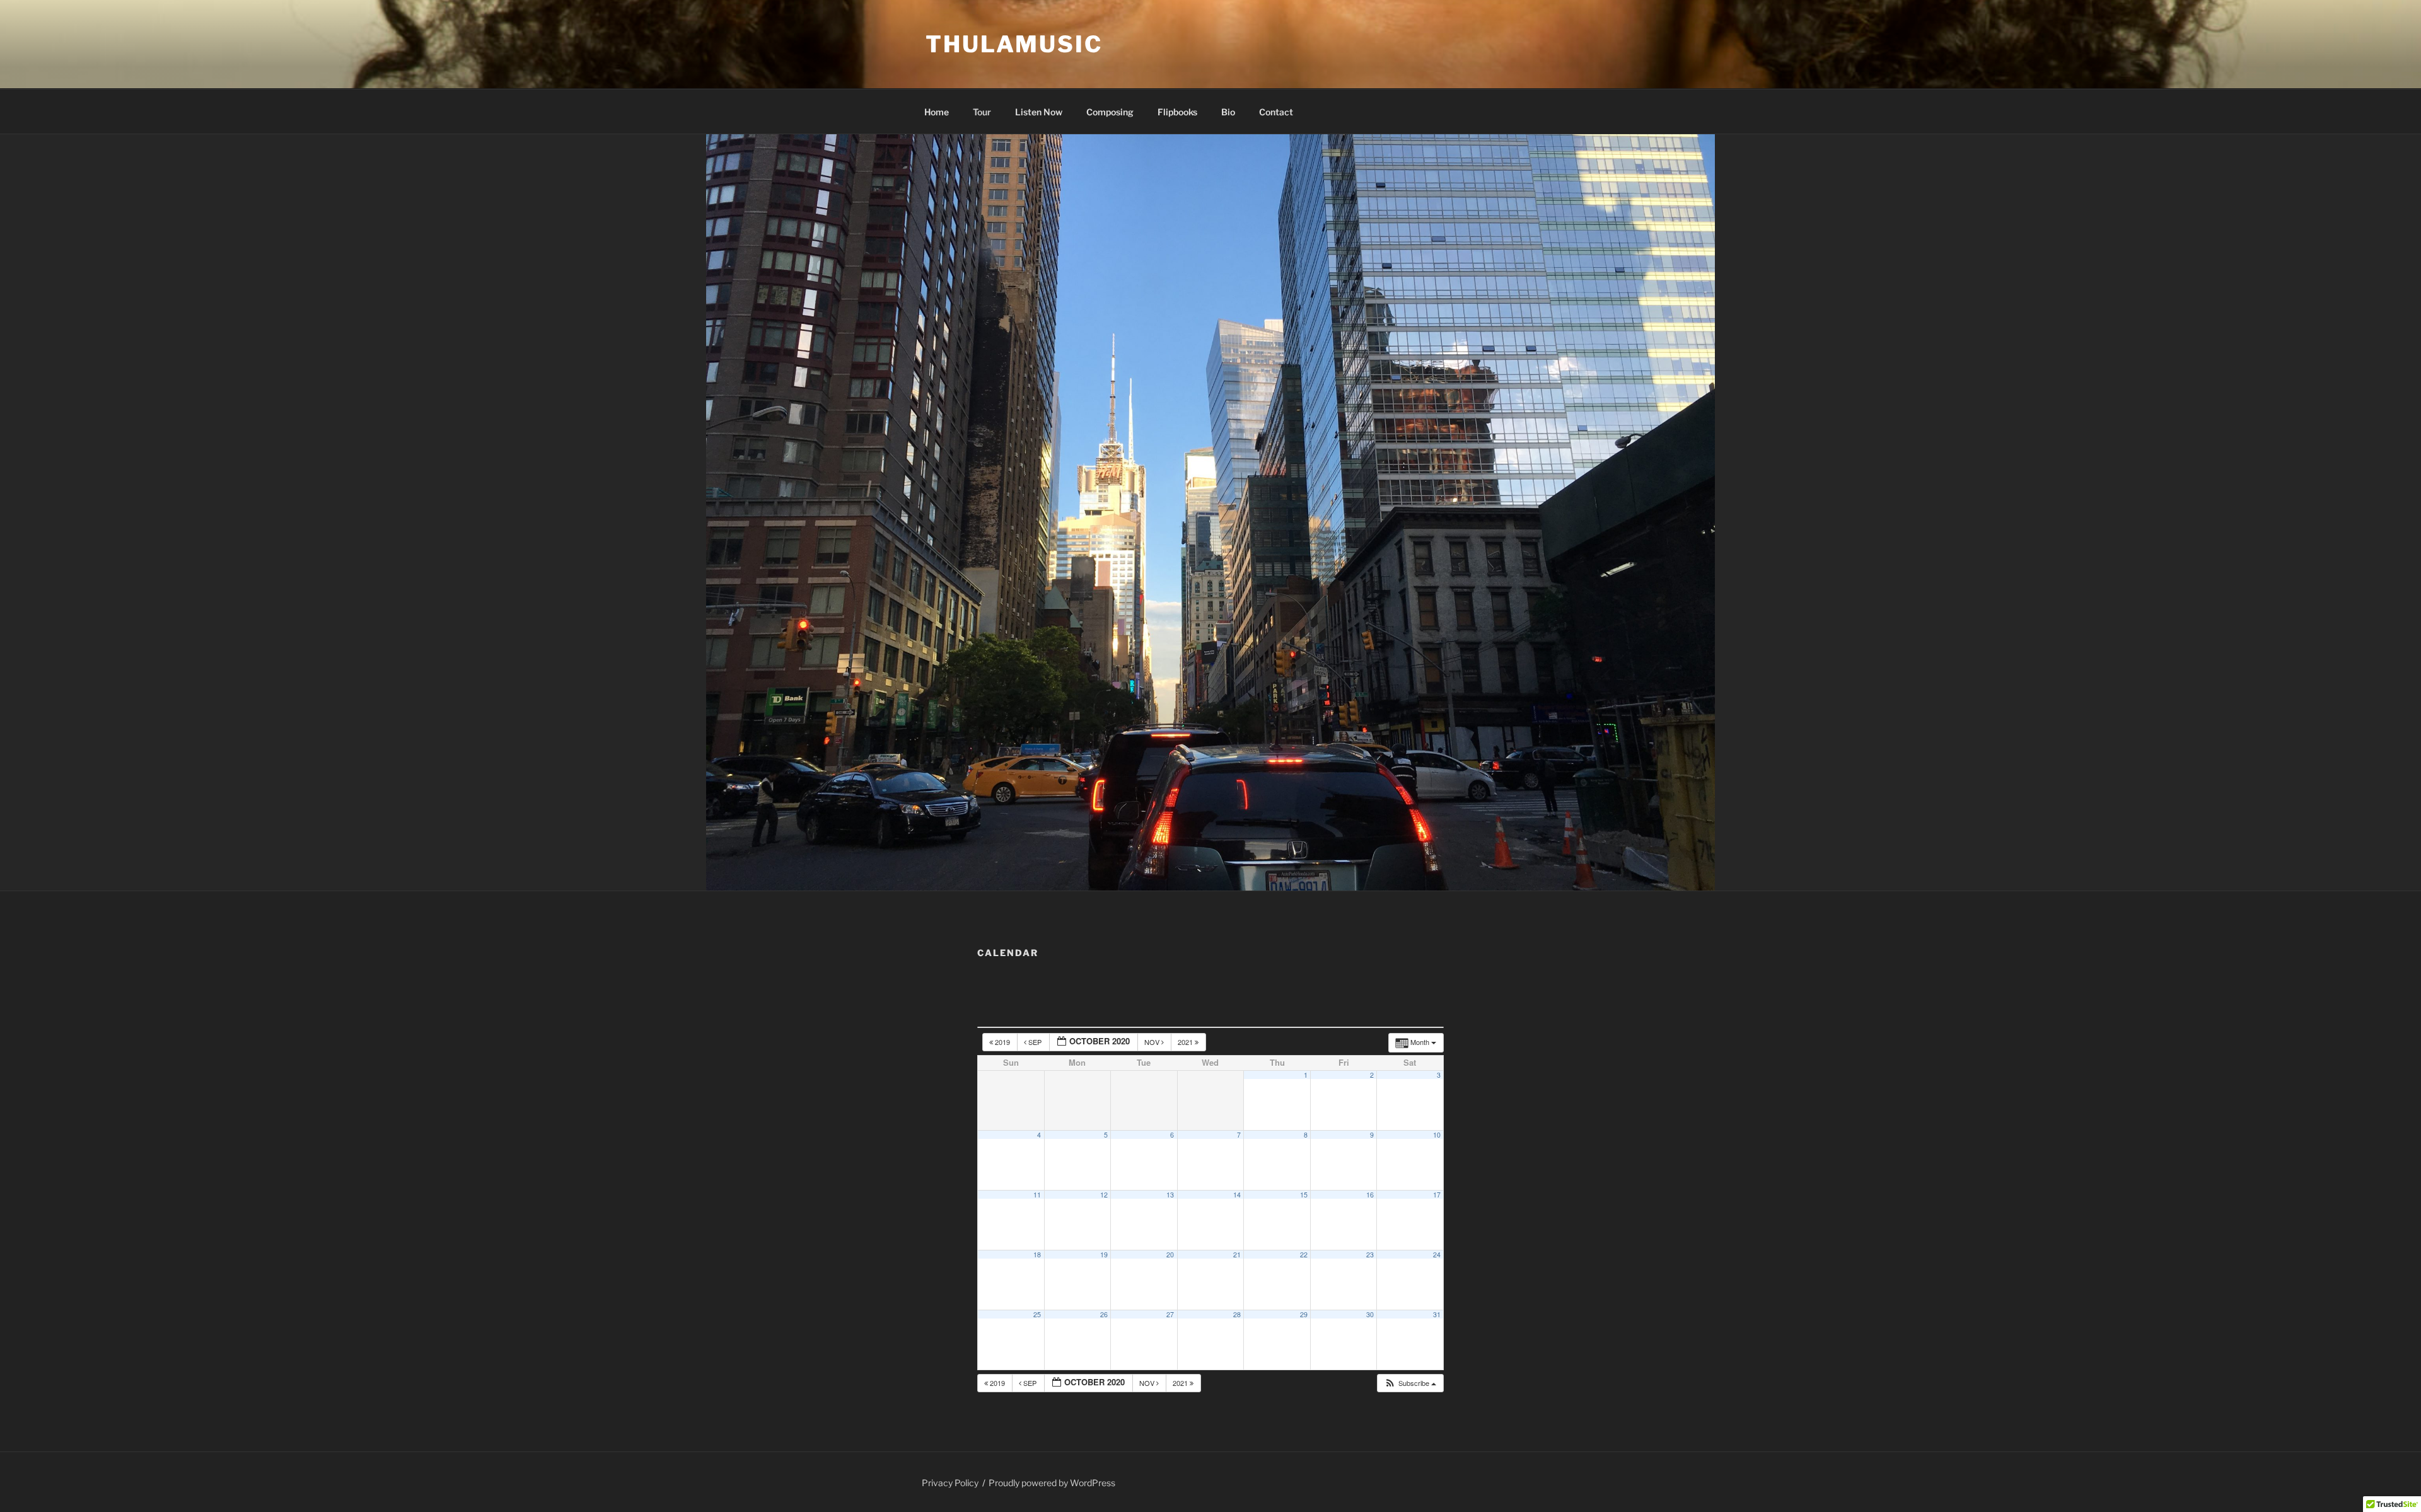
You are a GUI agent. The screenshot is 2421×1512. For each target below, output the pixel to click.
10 (1437, 1135)
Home (937, 112)
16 (1370, 1195)
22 (1304, 1255)
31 (1437, 1314)
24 (1437, 1255)
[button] (1410, 1383)
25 (1037, 1314)
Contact (1276, 112)
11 (1037, 1195)
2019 (1002, 1042)
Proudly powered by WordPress (1052, 1483)
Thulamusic (1014, 44)
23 (1370, 1255)
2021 (1186, 1042)
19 (1104, 1255)
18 (1037, 1255)
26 (1104, 1314)
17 (1437, 1195)
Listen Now (1039, 112)
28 (1237, 1314)
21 (1237, 1255)
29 (1304, 1314)
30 (1370, 1314)
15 (1304, 1195)
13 (1170, 1195)
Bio (1228, 112)
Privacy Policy (950, 1483)
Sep (1035, 1042)
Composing (1110, 112)
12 (1104, 1195)
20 (1170, 1255)
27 (1170, 1314)
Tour (982, 112)
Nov (1153, 1042)
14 (1237, 1195)
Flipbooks (1177, 112)
